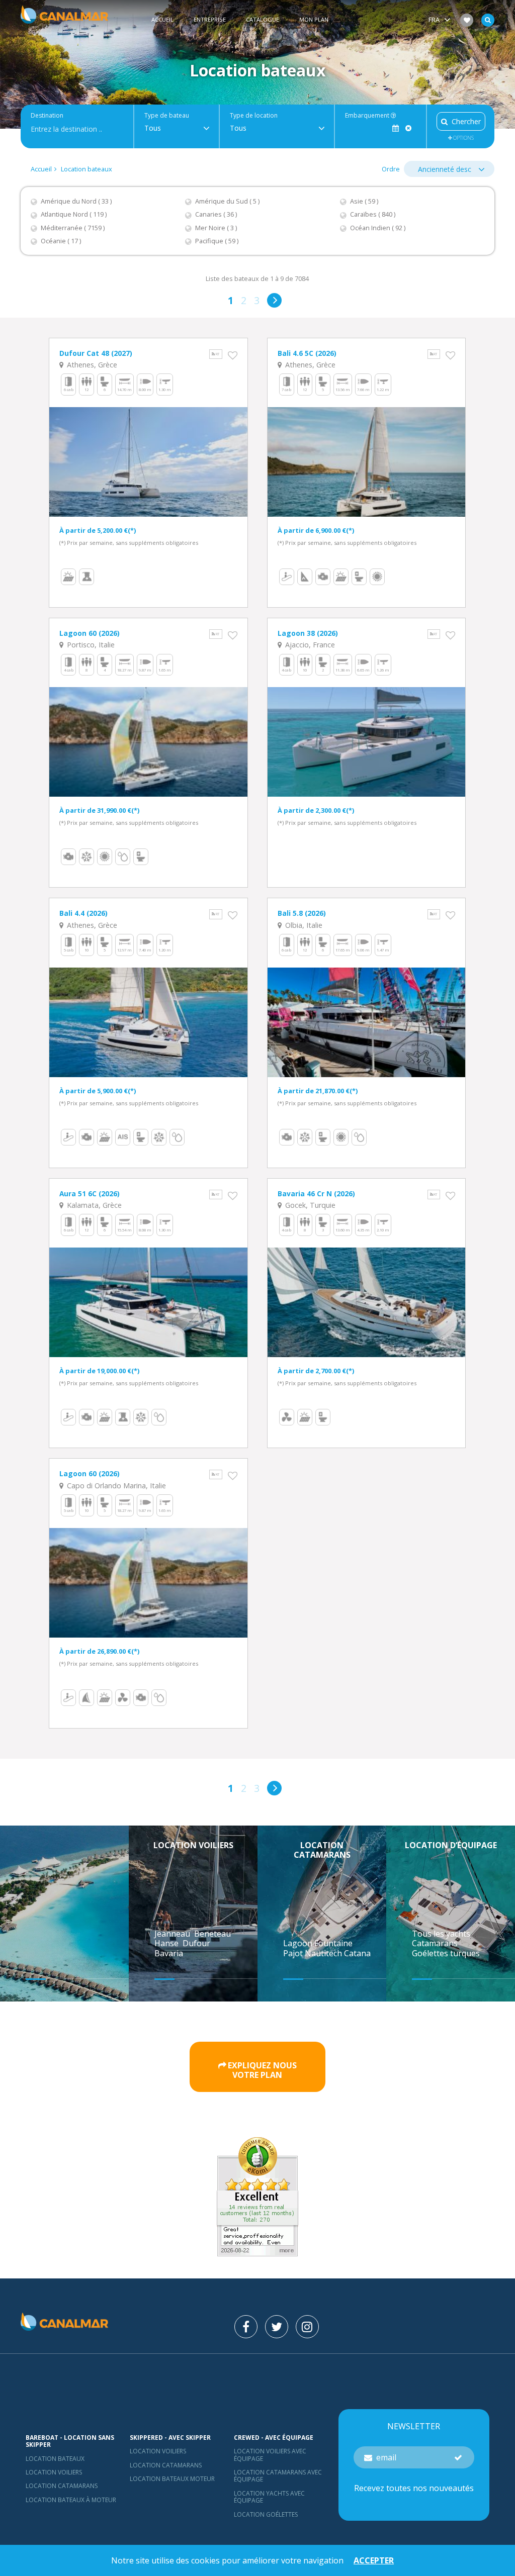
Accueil (162, 19)
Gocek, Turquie (309, 1205)
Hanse (167, 1943)
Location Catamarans (62, 2486)
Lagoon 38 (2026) (308, 633)
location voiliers (158, 2451)
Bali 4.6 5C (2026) (307, 353)
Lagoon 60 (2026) (90, 633)
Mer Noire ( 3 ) (216, 228)
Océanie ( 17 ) (61, 241)
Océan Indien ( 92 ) (378, 228)
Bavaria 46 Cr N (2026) (316, 1194)
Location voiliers (193, 1845)
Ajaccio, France (309, 645)
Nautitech (324, 1953)
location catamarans (166, 2465)
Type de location (254, 116)
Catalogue (263, 19)
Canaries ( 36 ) (216, 214)
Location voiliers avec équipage (270, 2455)
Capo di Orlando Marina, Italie (115, 1486)
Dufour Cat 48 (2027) (96, 353)
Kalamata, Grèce (93, 1205)
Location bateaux (87, 169)
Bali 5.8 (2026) (302, 913)
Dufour (197, 1943)
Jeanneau (173, 1934)
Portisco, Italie (90, 645)
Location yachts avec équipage (269, 2497)
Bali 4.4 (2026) (83, 913)
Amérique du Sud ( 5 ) (227, 201)
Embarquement (368, 116)
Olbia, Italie (303, 925)
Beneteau (213, 1934)
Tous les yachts (441, 1934)
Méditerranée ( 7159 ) (73, 228)
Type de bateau (167, 116)
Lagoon (299, 1943)
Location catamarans (322, 1850)
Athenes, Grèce (91, 365)
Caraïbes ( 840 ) (373, 214)
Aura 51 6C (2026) (90, 1194)
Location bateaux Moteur (172, 2479)
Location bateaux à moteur (71, 2500)
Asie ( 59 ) (364, 201)
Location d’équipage (451, 1845)
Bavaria (170, 1953)
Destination (47, 116)
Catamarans (435, 1943)
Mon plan (314, 19)
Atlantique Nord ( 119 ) (74, 214)
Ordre (391, 169)
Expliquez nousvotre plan (262, 2070)
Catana (357, 1953)
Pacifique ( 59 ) (217, 241)
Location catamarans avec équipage (278, 2476)
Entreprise (210, 19)
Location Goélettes (266, 2514)
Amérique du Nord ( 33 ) (76, 201)
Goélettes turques (446, 1953)
